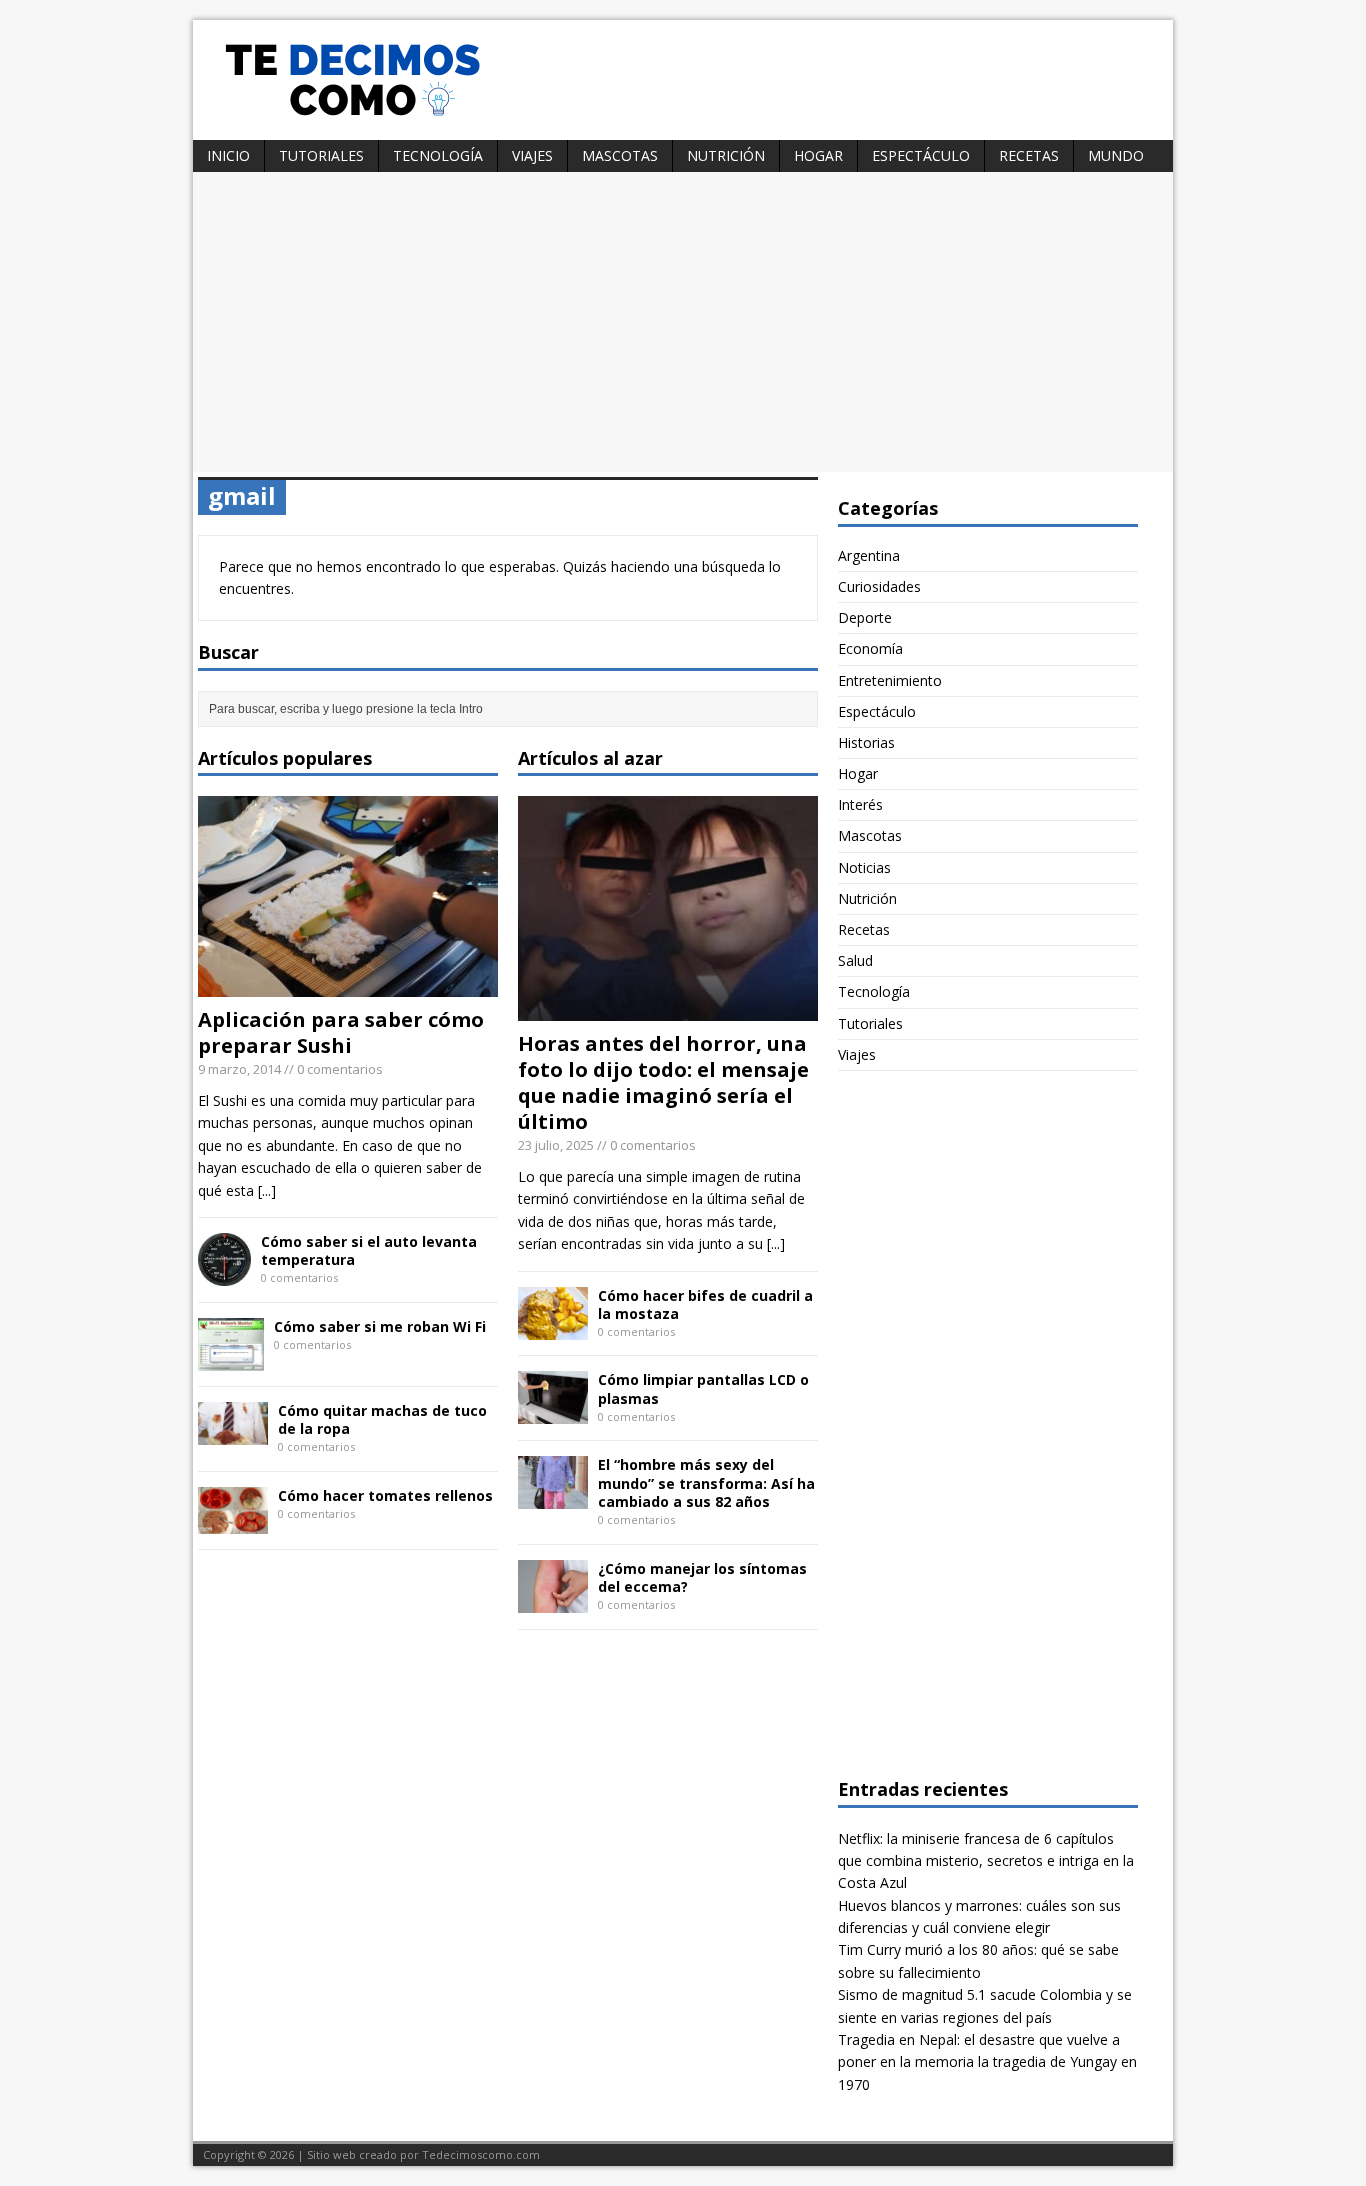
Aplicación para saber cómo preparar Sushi (341, 1032)
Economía (870, 648)
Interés (860, 804)
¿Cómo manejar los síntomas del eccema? (702, 1577)
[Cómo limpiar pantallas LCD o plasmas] (553, 1412)
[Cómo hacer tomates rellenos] (233, 1521)
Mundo (1116, 155)
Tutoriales (321, 155)
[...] (267, 1190)
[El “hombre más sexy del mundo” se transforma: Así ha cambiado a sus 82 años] (553, 1497)
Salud (855, 960)
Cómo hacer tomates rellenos (385, 1495)
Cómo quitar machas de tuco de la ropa (382, 1419)
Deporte (865, 617)
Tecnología (438, 155)
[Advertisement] (683, 322)
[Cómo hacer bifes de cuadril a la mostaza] (553, 1327)
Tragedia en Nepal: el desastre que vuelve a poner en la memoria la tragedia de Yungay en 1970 (987, 2062)
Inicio (228, 155)
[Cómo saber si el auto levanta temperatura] (224, 1274)
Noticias (864, 867)
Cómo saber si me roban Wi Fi (380, 1326)
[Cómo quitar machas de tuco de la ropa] (233, 1432)
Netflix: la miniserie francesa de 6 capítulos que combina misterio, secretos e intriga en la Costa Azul (986, 1861)
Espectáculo (921, 155)
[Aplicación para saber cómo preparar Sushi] (348, 985)
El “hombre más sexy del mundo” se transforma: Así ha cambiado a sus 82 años (706, 1482)
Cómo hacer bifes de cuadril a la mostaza (705, 1304)
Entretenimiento (890, 680)
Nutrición (726, 155)
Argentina (869, 555)
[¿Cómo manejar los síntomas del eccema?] (553, 1600)
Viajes (532, 155)
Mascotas (620, 155)
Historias (866, 742)
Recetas (1029, 155)
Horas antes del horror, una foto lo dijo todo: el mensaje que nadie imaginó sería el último (663, 1082)
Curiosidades (879, 586)
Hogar (818, 155)
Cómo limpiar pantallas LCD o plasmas (703, 1388)
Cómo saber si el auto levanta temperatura (369, 1250)
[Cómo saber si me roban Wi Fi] (231, 1359)
